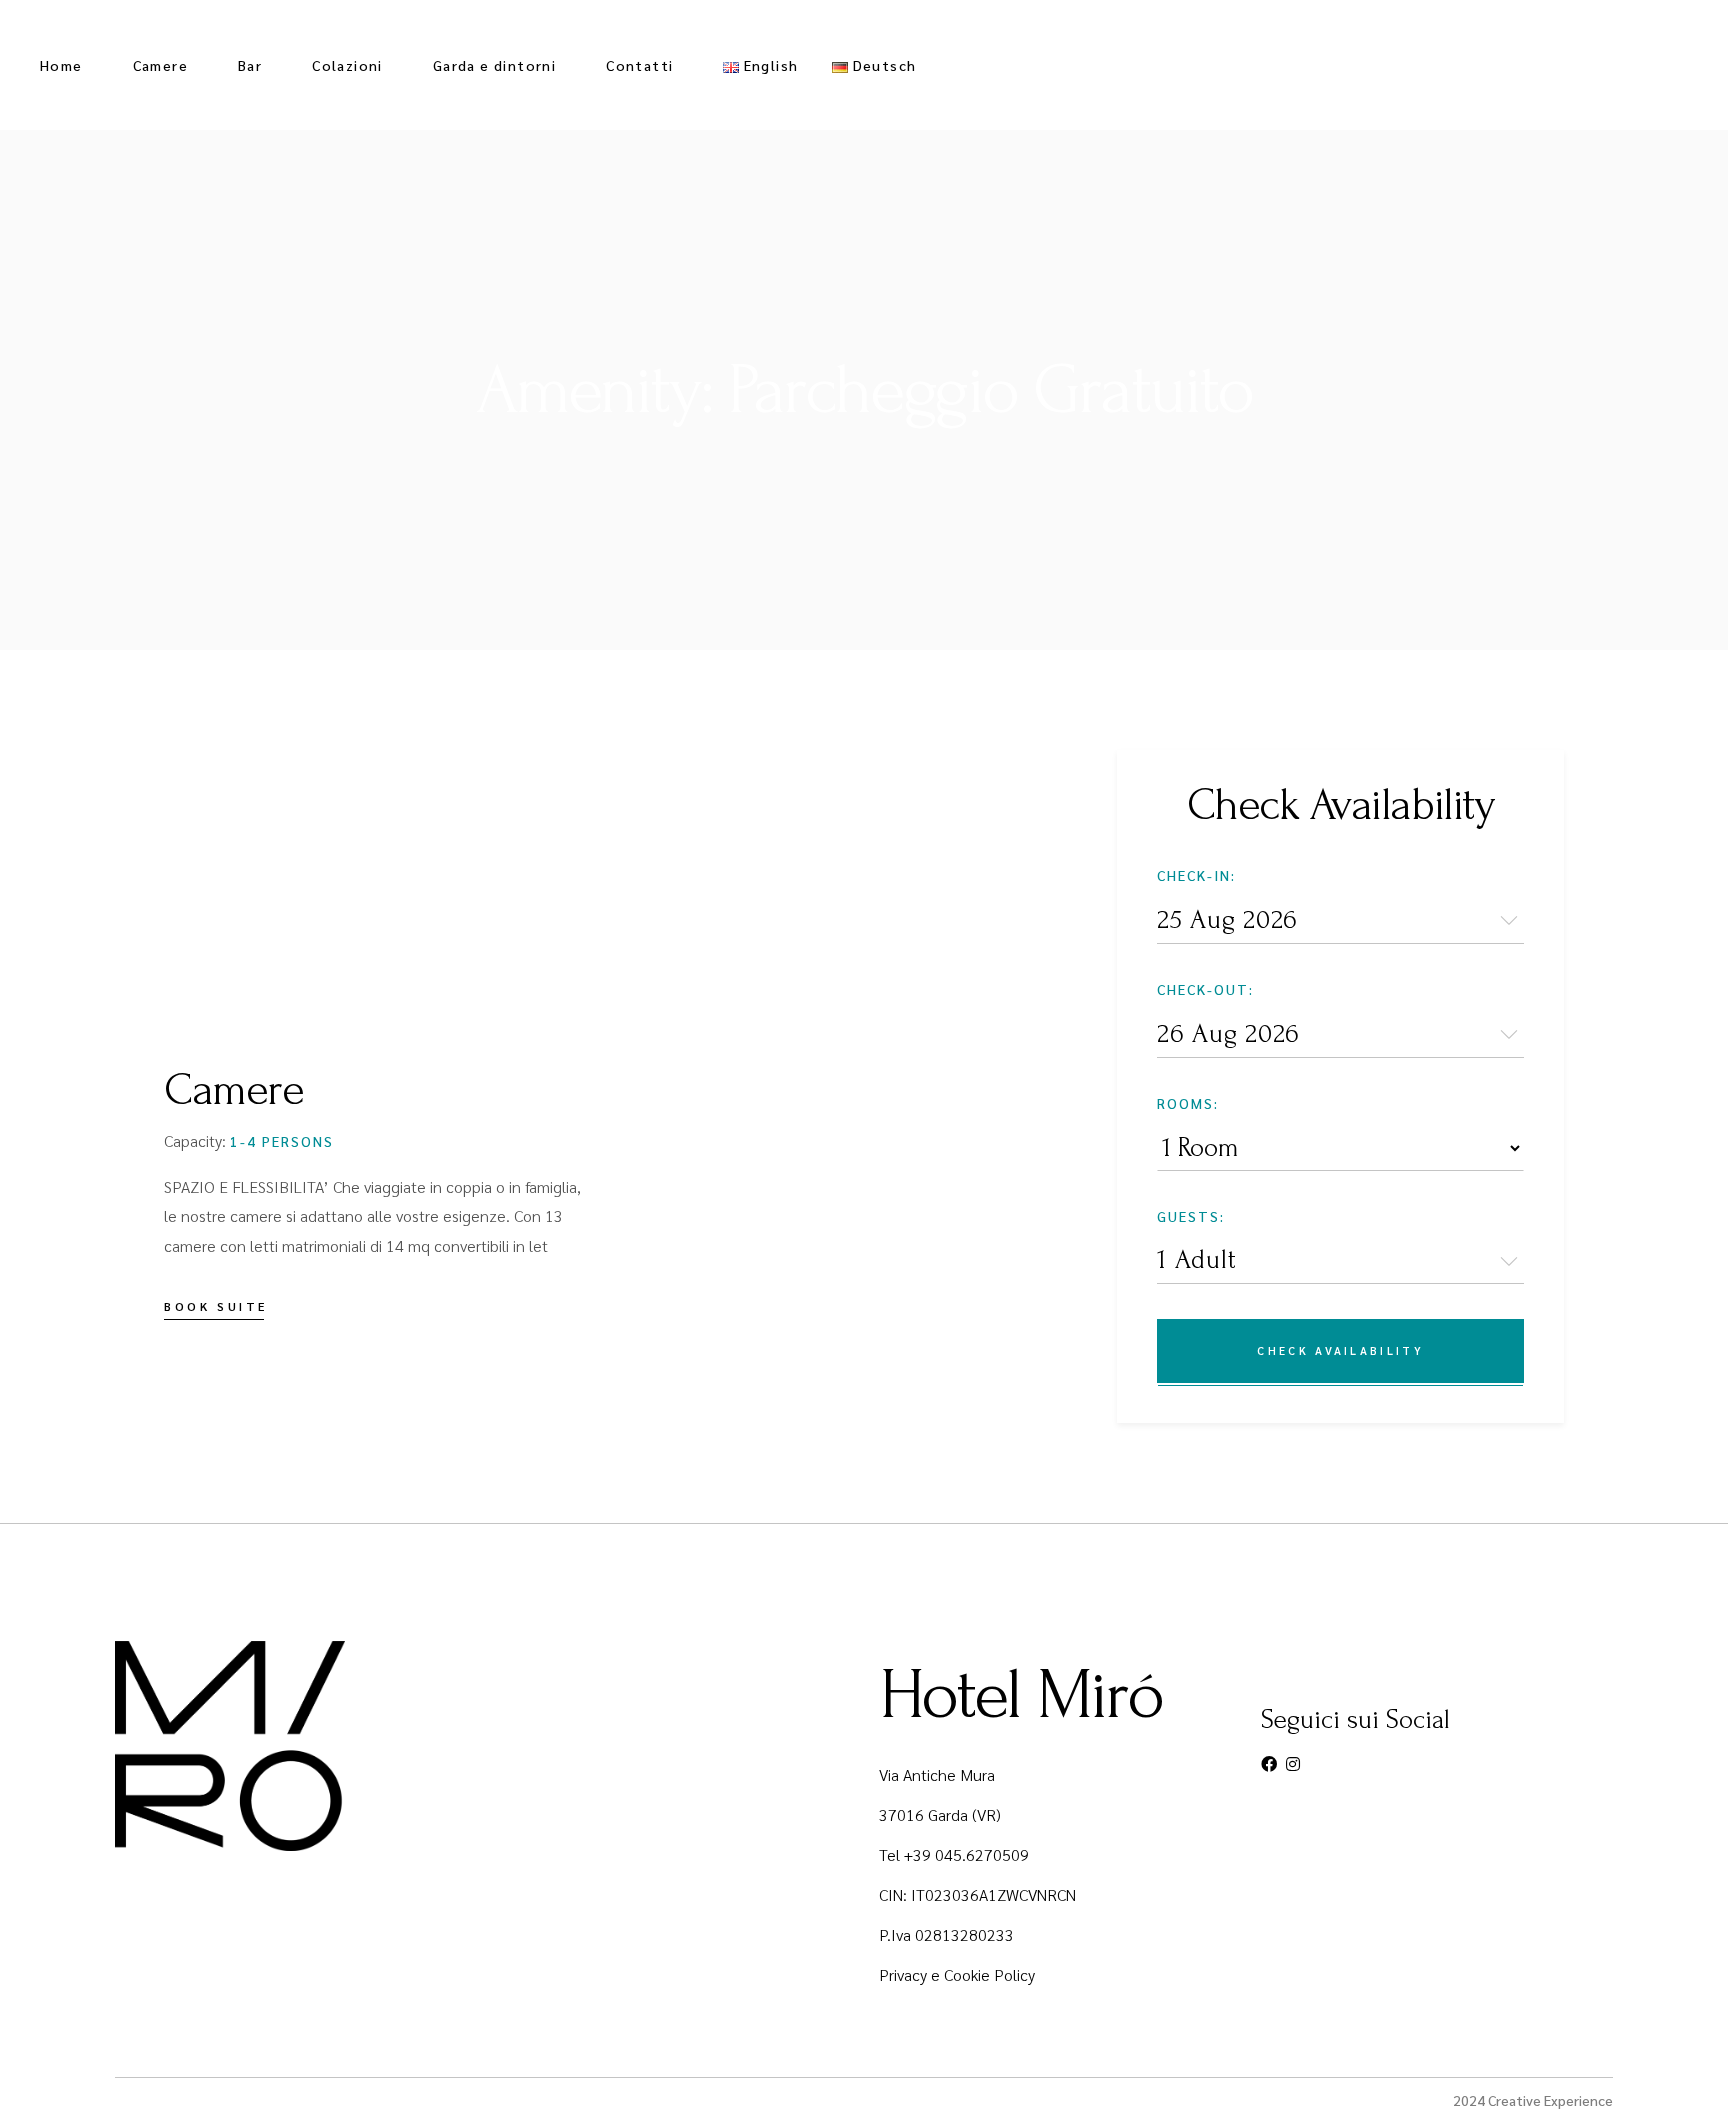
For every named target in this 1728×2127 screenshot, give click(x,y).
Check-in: (1196, 875)
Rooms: (1188, 1103)
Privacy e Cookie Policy (957, 1974)
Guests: (1191, 1216)
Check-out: (1205, 989)
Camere (234, 1090)
